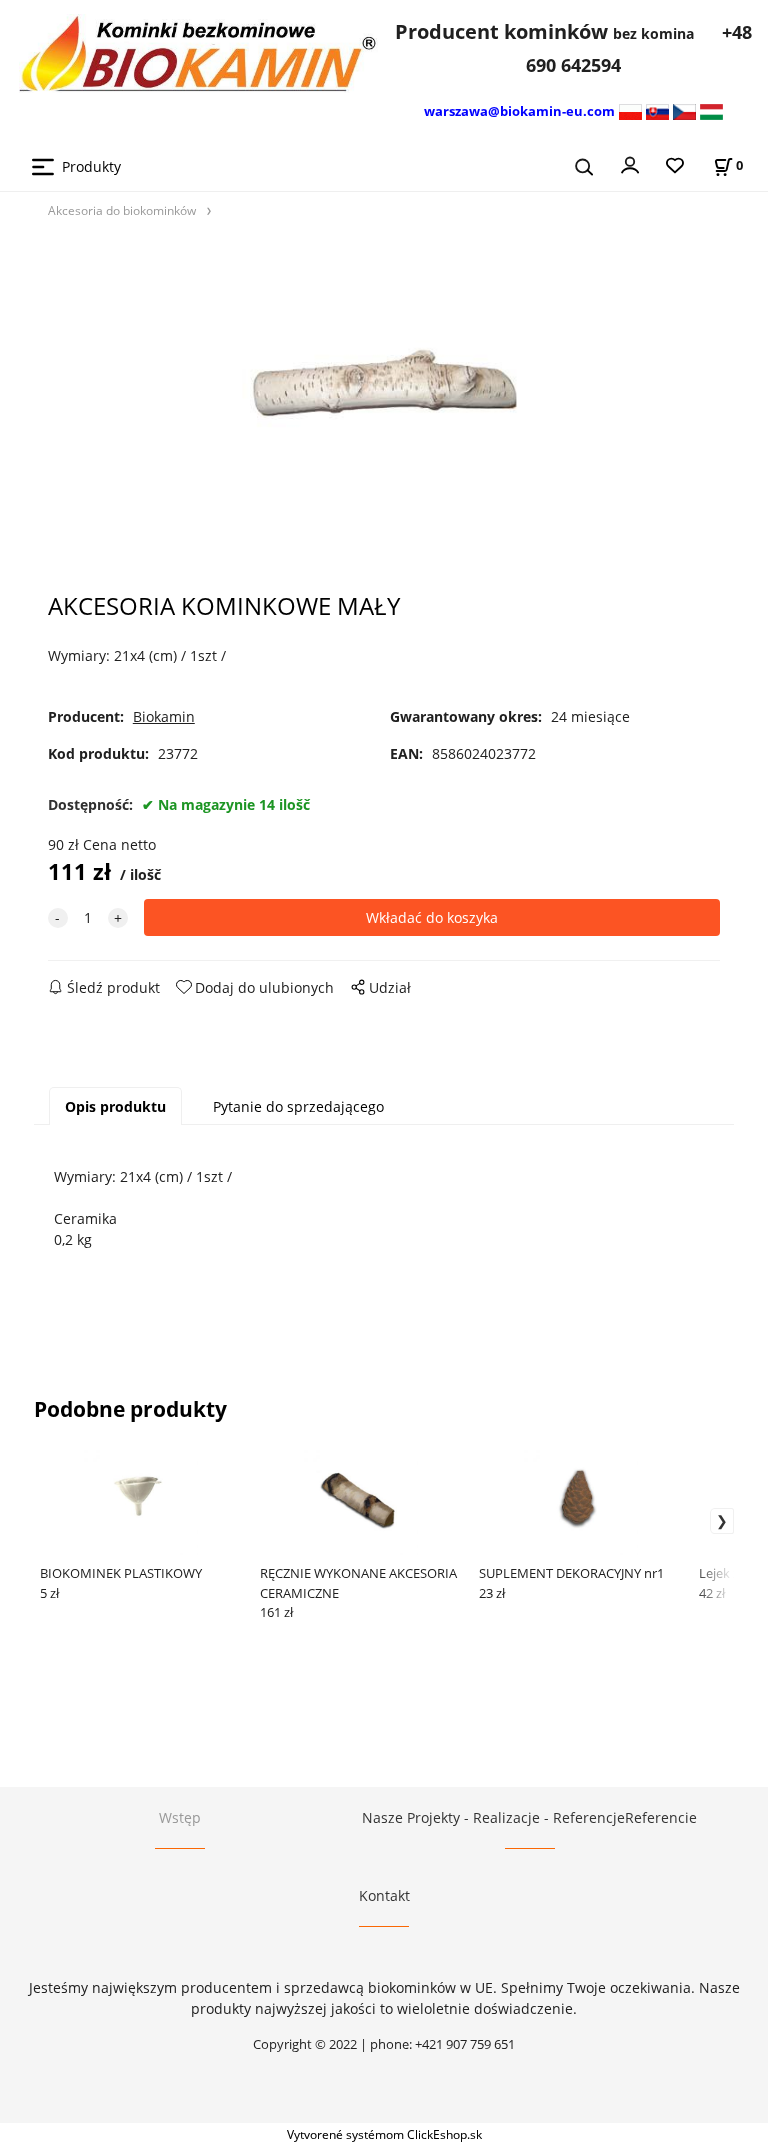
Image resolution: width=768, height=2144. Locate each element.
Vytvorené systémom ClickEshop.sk (384, 2134)
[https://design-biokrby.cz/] (684, 110)
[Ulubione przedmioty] (675, 166)
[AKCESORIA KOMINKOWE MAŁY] (384, 395)
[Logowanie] (630, 164)
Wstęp (180, 1817)
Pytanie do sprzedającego (298, 1106)
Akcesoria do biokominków (122, 210)
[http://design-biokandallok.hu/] (711, 110)
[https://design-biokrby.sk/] (657, 110)
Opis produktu (115, 1106)
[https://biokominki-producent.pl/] (630, 110)
